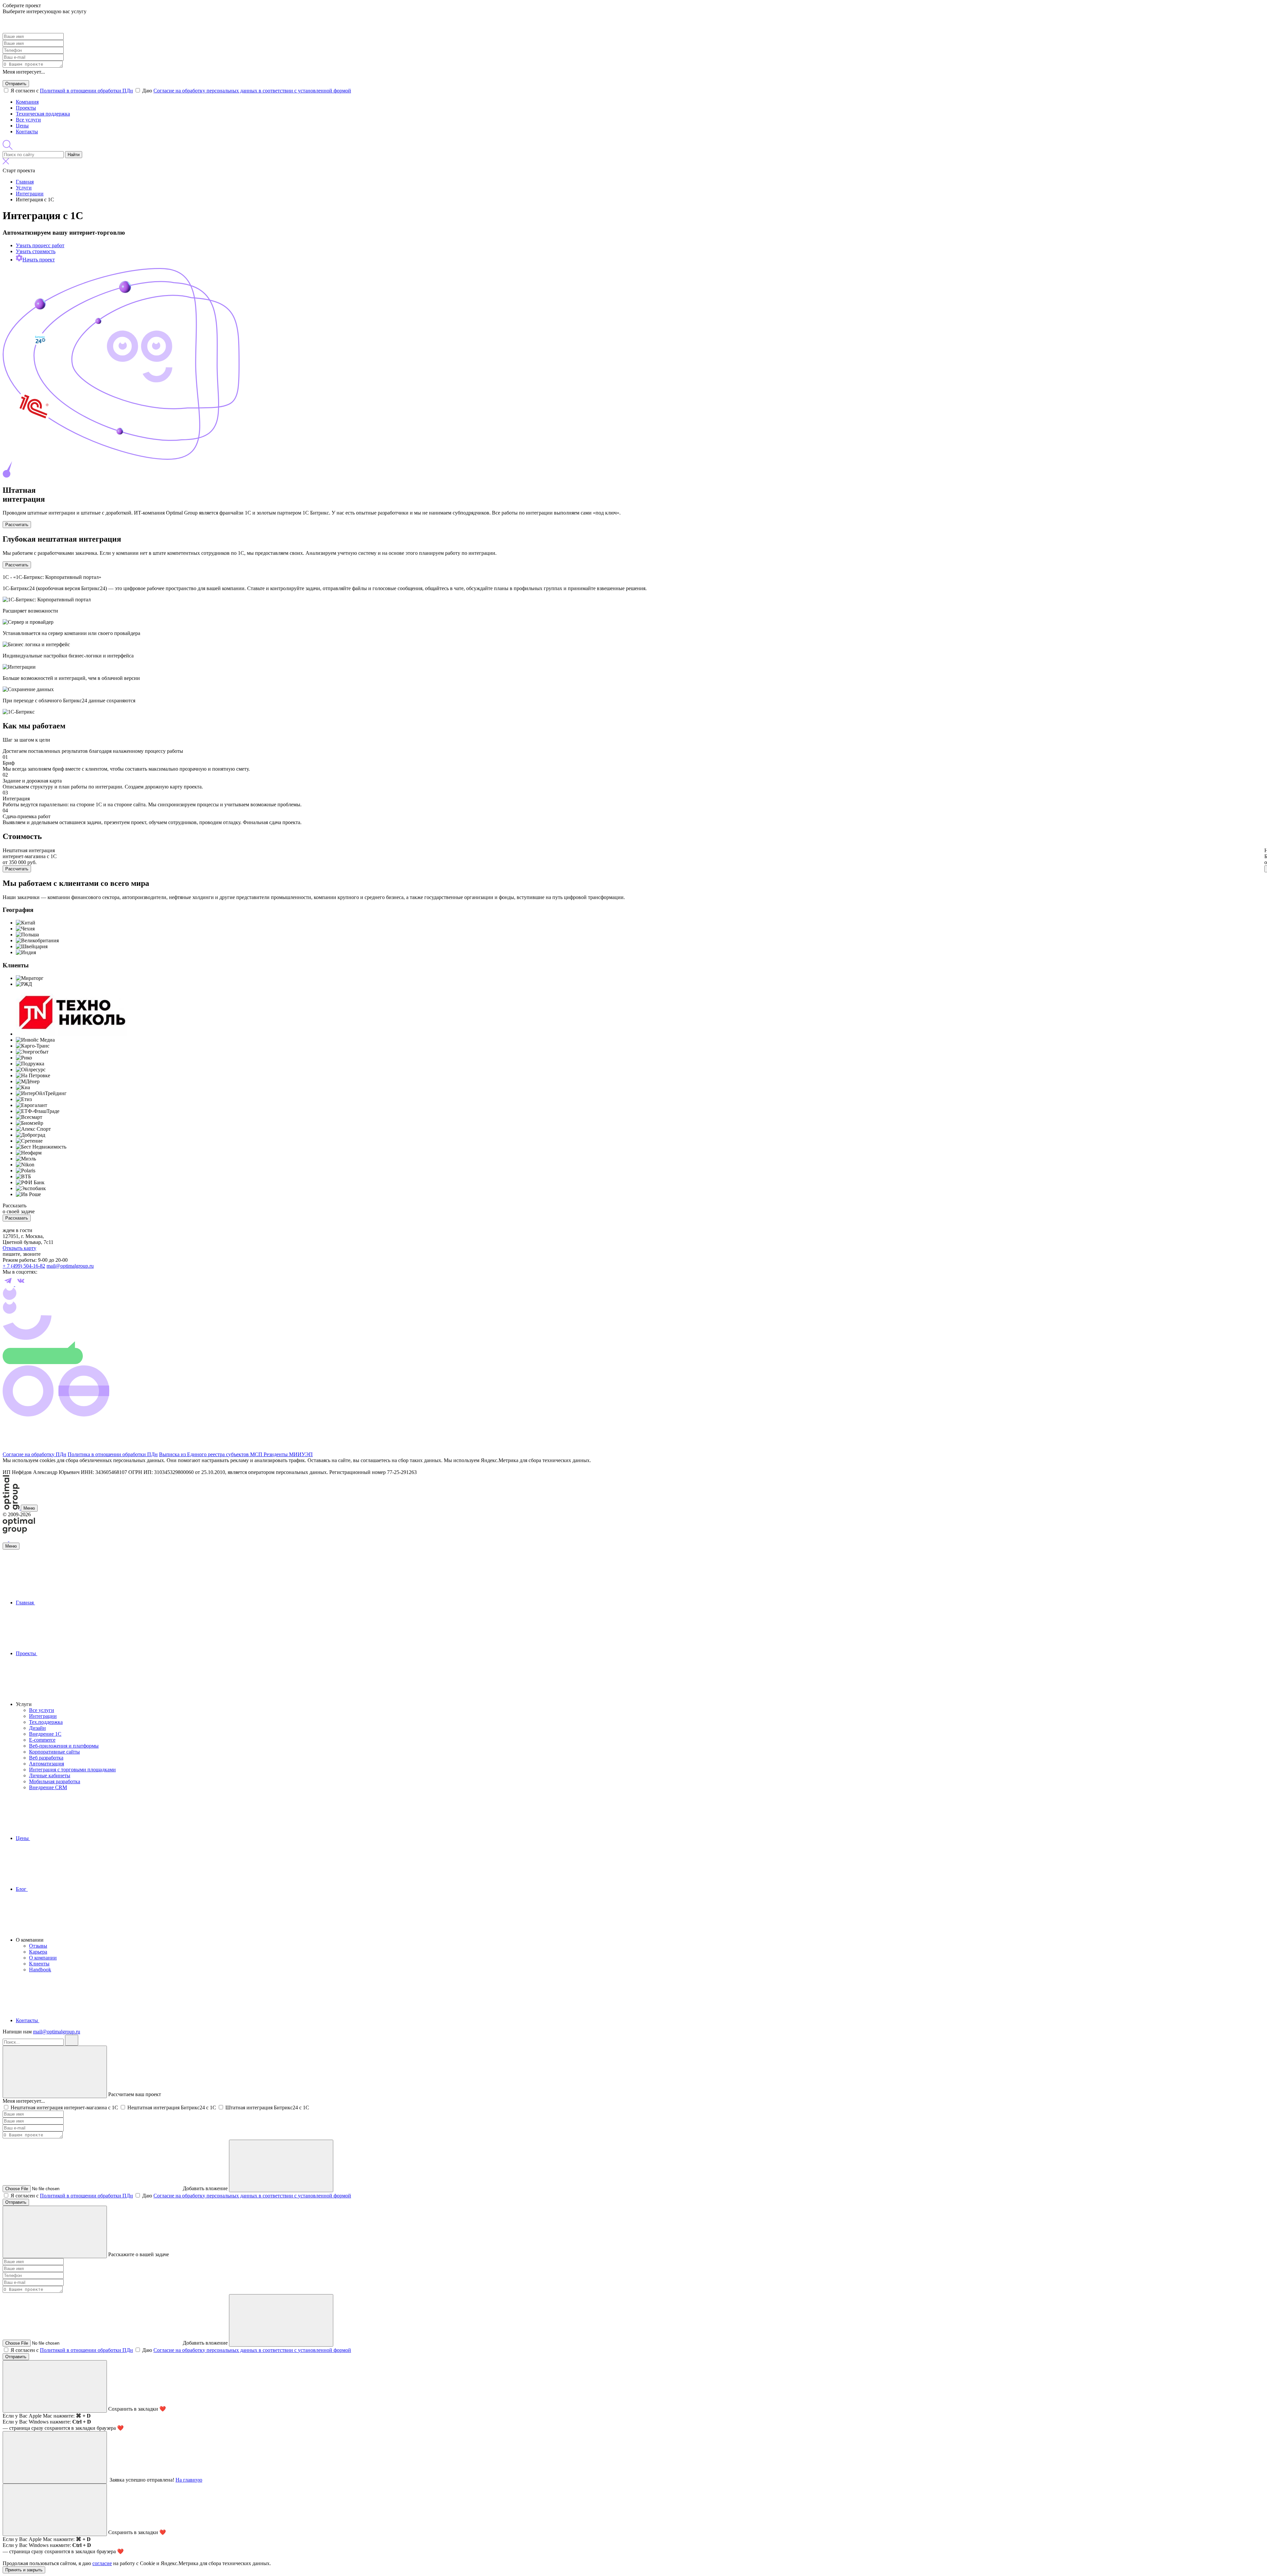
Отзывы (38, 1946)
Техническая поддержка (43, 114)
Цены (22, 126)
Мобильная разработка (55, 1781)
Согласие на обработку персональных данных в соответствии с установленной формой (252, 91)
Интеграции (43, 1716)
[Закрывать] (55, 2072)
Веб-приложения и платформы (64, 1746)
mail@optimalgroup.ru (70, 1266)
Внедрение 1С (45, 1734)
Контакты (27, 132)
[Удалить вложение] (281, 2166)
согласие (102, 2563)
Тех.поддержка (46, 1722)
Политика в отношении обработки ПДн (113, 1454)
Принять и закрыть (24, 2570)
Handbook (40, 1970)
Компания (27, 102)
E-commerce (42, 1740)
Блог (22, 1889)
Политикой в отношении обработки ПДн (86, 91)
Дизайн (37, 1728)
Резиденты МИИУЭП (288, 1454)
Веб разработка (46, 1758)
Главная (25, 1603)
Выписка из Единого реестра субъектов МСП (211, 1454)
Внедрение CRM (48, 1787)
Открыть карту (19, 1248)
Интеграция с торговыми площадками (72, 1770)
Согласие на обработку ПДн (34, 1454)
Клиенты (39, 1964)
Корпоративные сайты (54, 1752)
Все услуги (28, 120)
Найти (74, 155)
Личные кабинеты (50, 1775)
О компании (43, 1958)
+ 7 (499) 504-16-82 (24, 1266)
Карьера (38, 1952)
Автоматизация (47, 1764)
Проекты (26, 108)
